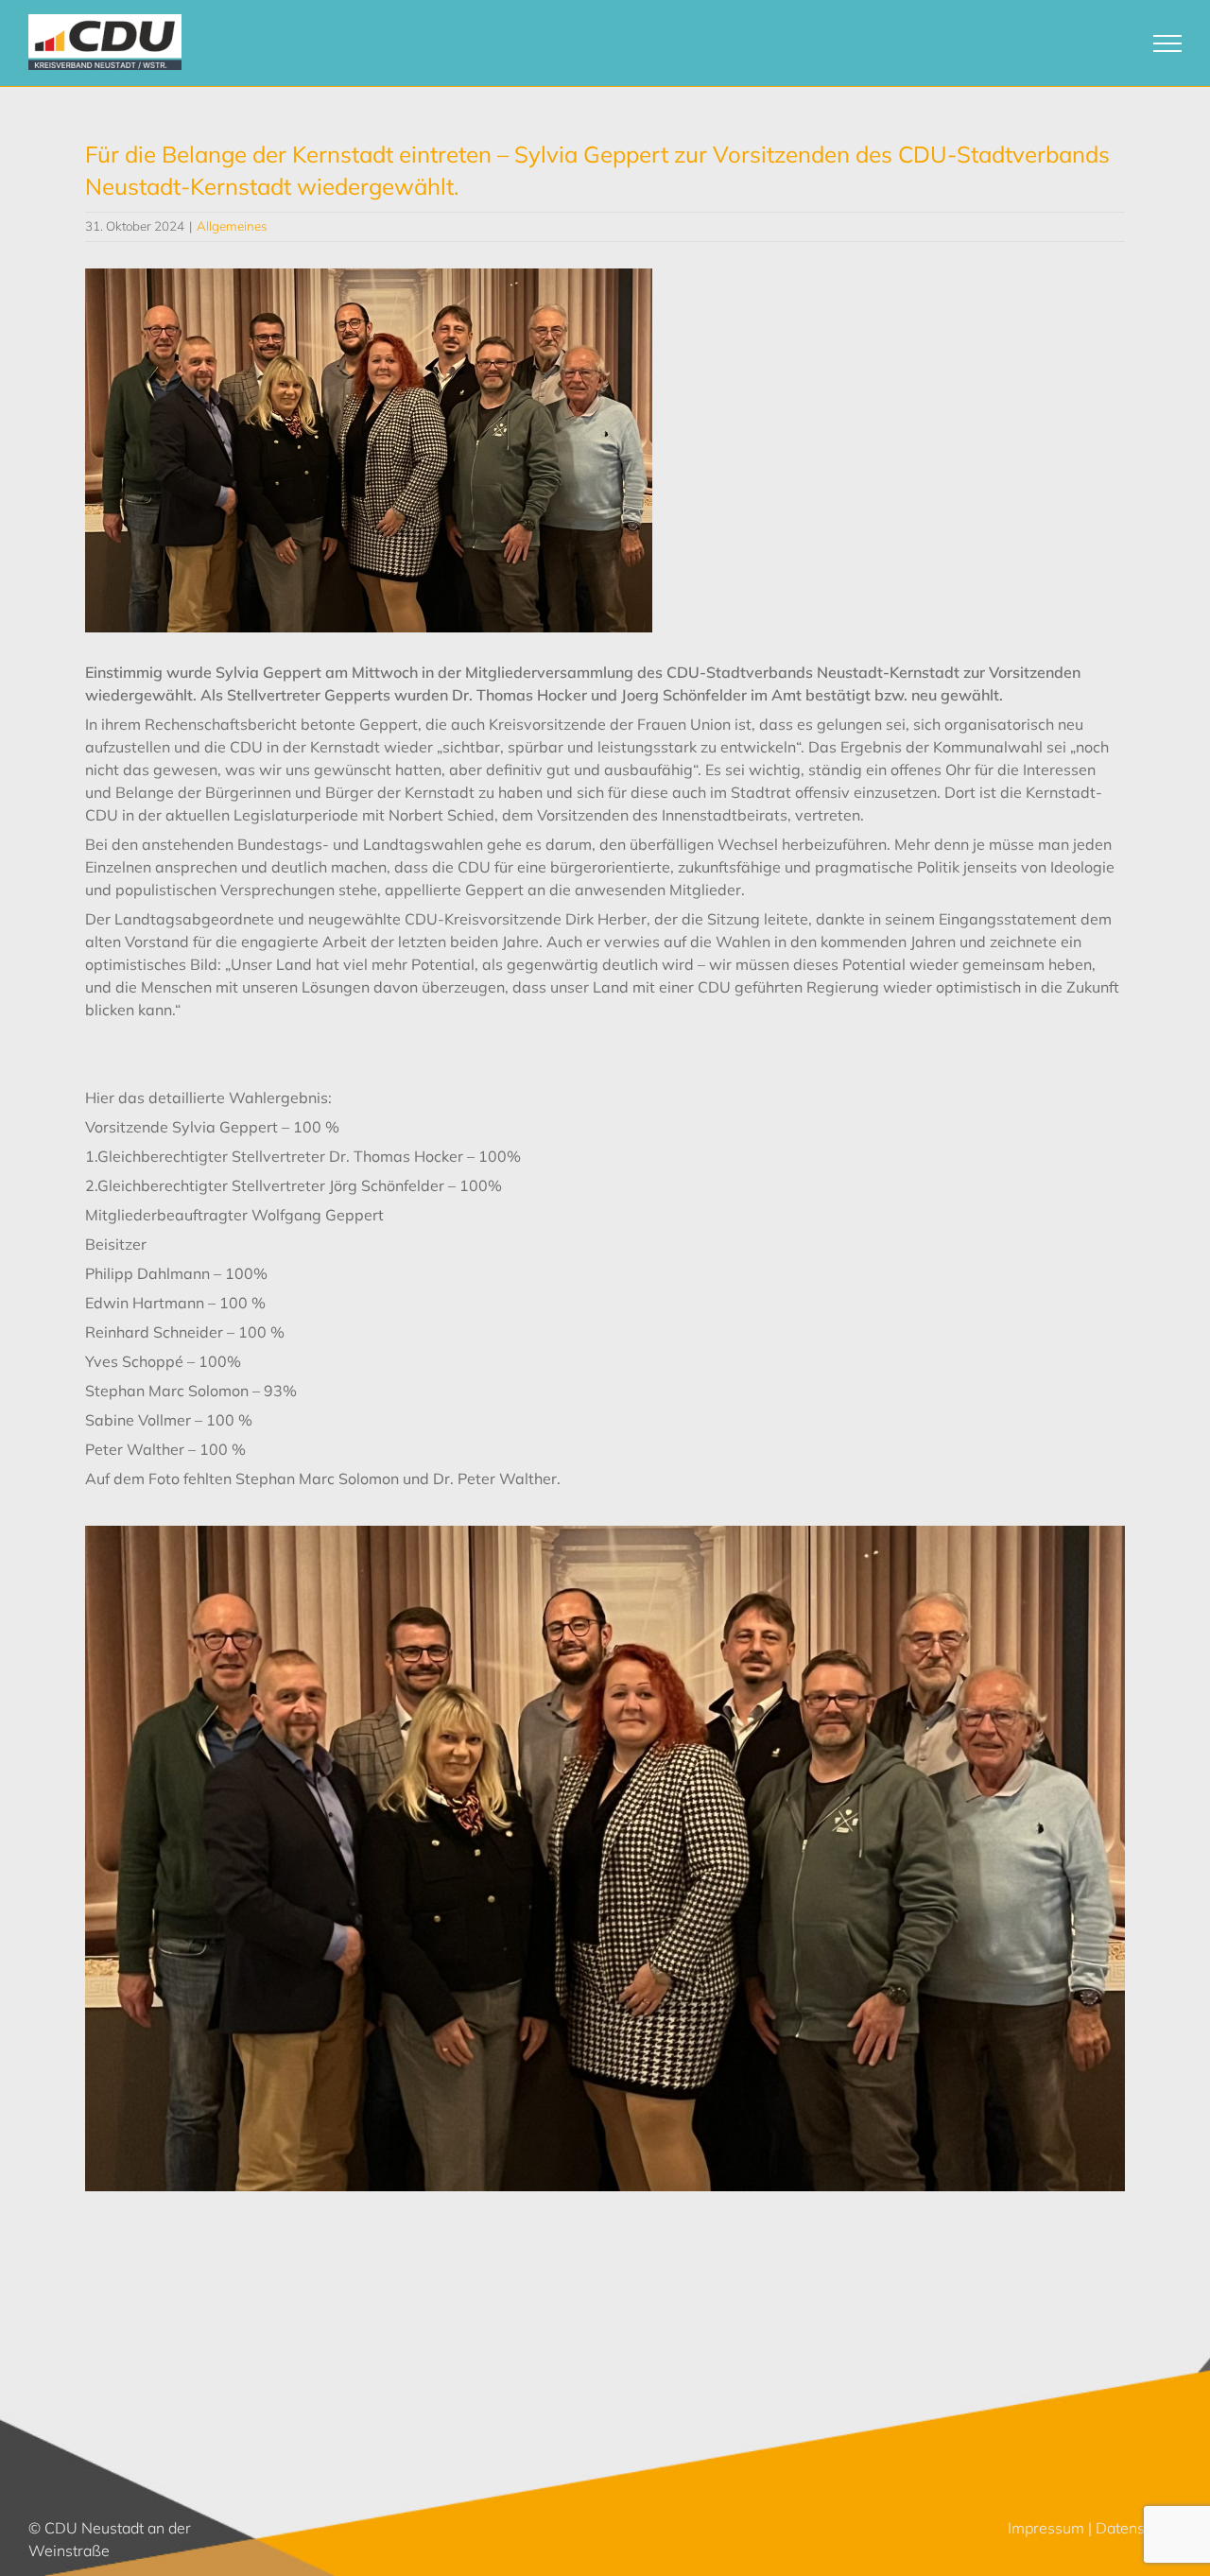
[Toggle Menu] (1168, 43)
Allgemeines (232, 226)
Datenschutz (1139, 2528)
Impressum (1046, 2528)
